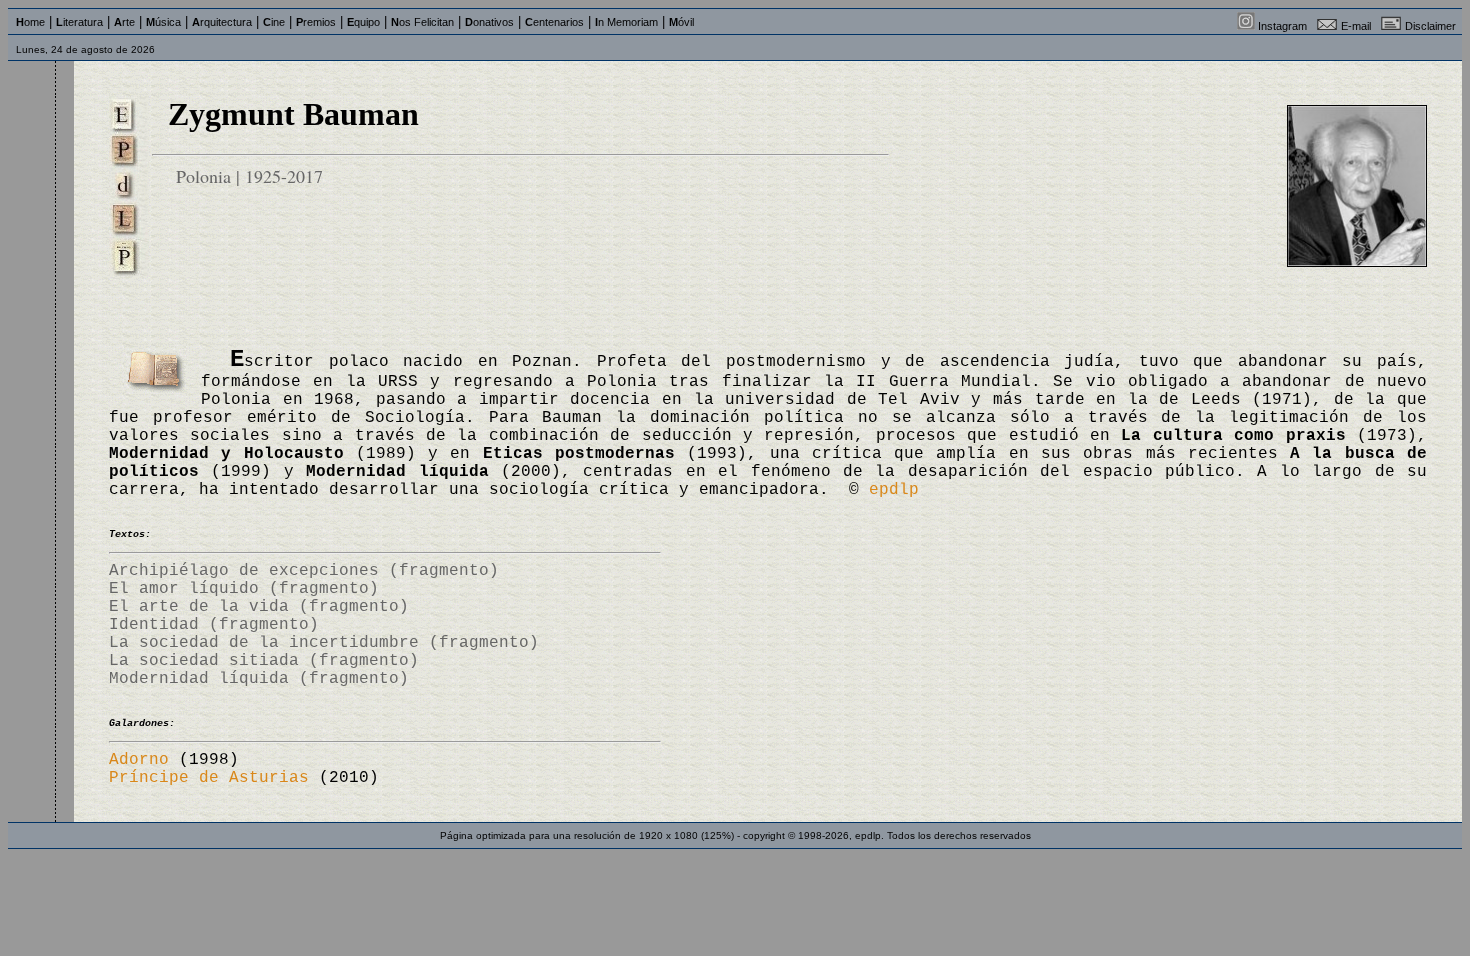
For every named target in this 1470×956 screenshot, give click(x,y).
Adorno (139, 760)
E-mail (1356, 26)
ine (274, 22)
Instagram (1282, 26)
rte (124, 22)
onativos (489, 22)
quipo (363, 22)
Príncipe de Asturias (209, 778)
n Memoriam (626, 22)
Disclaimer (1430, 26)
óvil (681, 22)
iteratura (79, 22)
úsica (163, 22)
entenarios (554, 22)
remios (316, 22)
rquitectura (222, 22)
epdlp (894, 490)
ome (30, 22)
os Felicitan (422, 22)
